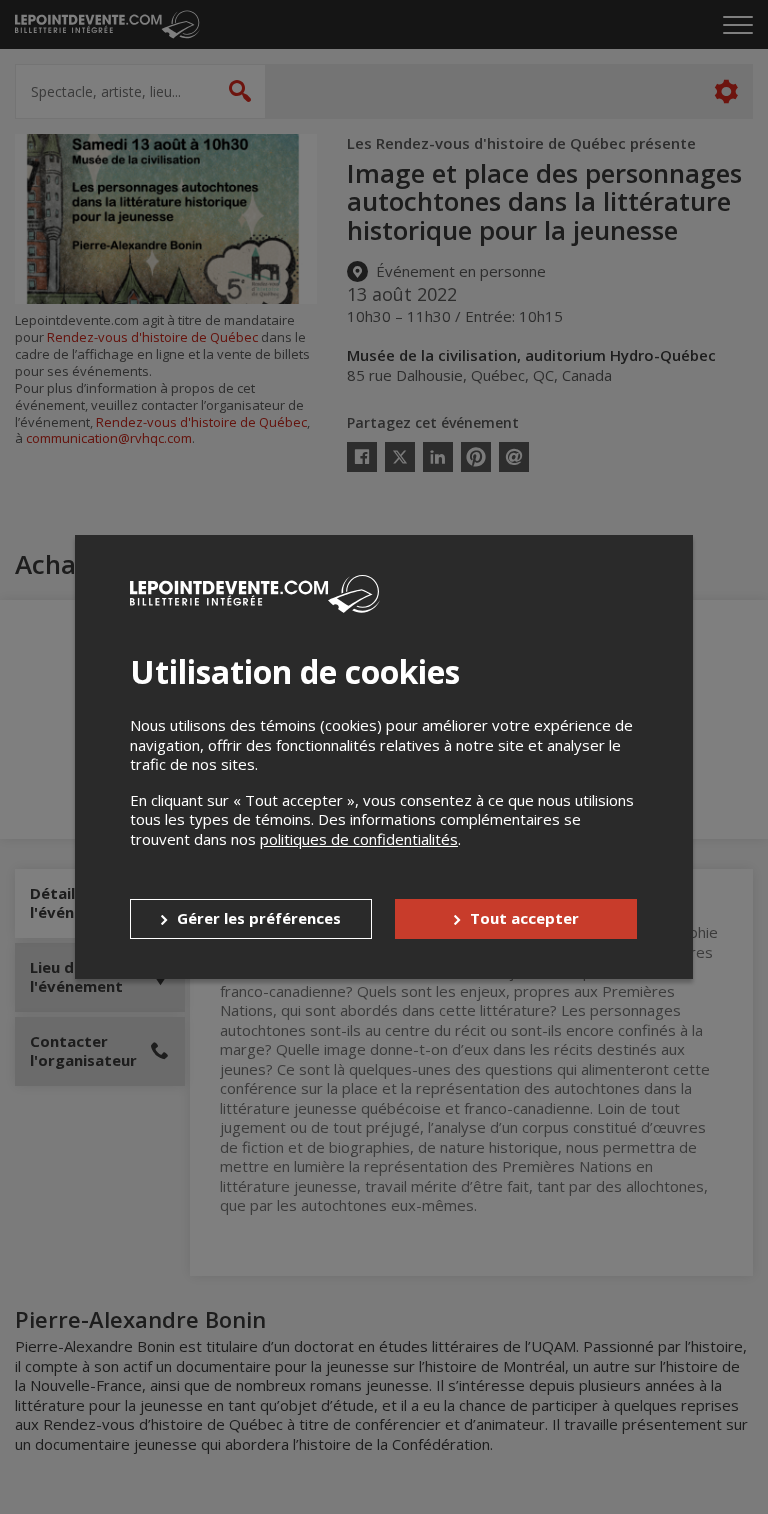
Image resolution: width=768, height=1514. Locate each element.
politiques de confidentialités (359, 839)
